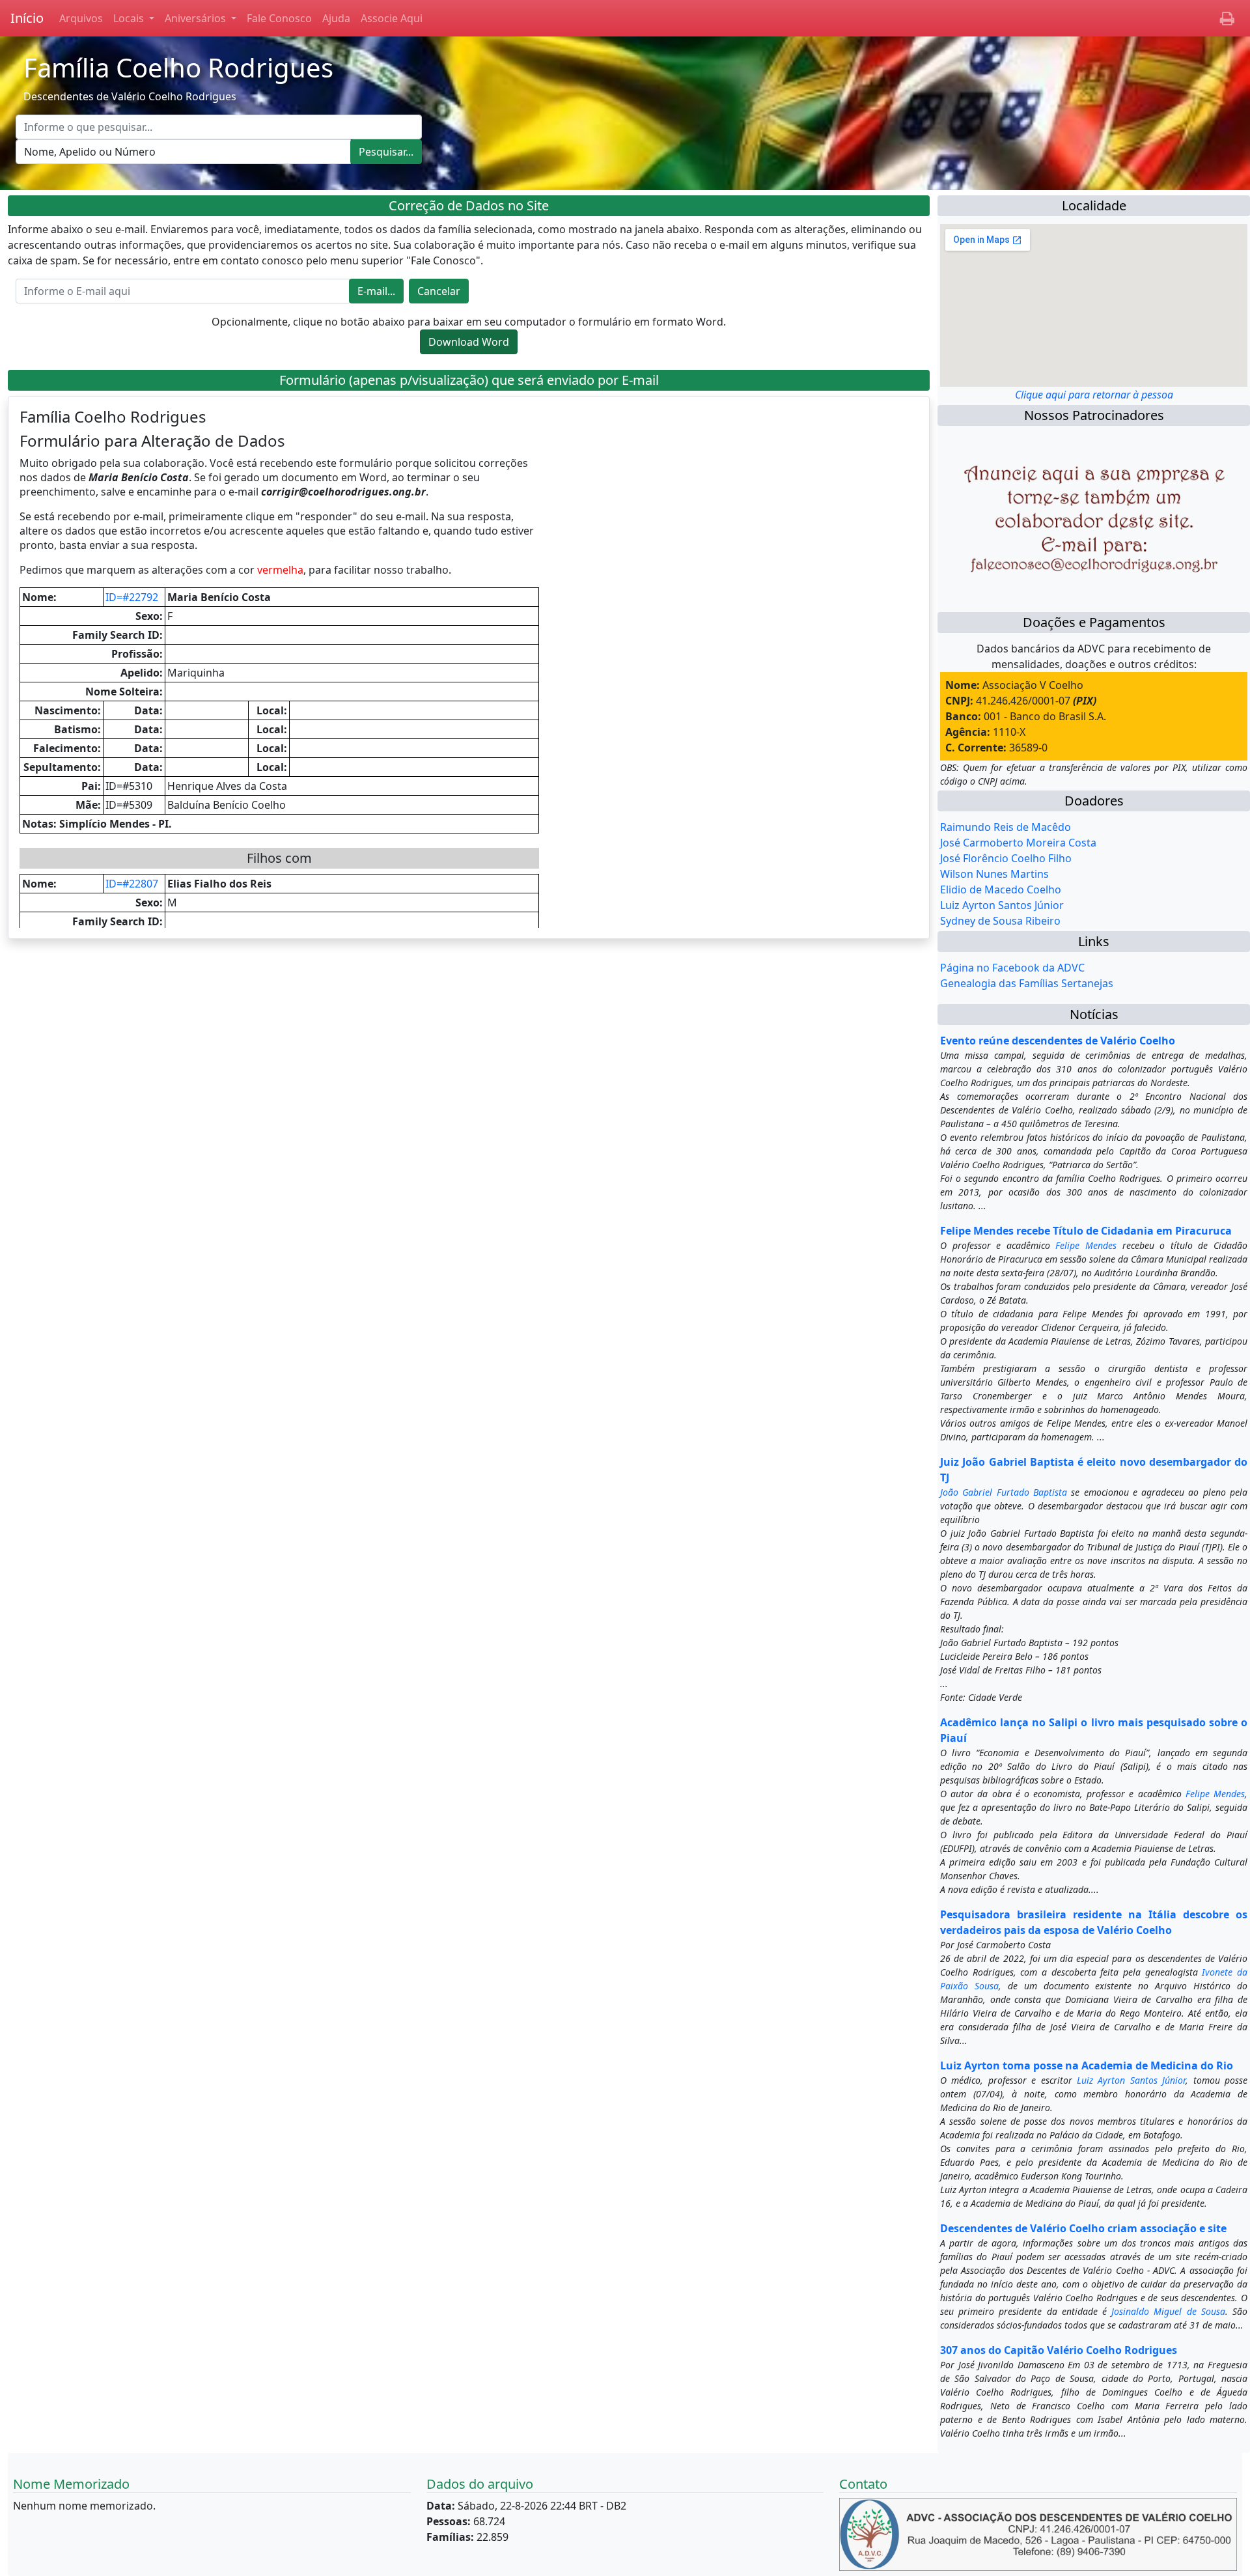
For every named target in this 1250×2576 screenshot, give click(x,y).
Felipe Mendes (1086, 1245)
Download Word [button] (469, 342)
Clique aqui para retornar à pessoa (1094, 395)
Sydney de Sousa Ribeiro (1000, 921)
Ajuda (336, 18)
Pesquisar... (386, 152)
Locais (130, 18)
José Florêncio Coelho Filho (1006, 858)
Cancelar (439, 291)
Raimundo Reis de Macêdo (1006, 827)
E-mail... (376, 291)
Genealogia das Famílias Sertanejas (1027, 983)
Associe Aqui (392, 18)
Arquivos (81, 18)
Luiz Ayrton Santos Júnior (1002, 905)
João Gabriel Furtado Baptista (1004, 1492)
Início (27, 18)
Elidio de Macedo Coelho (1001, 889)
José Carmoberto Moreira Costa (1018, 843)
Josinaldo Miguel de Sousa (1168, 2311)
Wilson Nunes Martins (994, 874)
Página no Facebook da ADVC (1012, 968)
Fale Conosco (279, 18)
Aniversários (197, 18)
